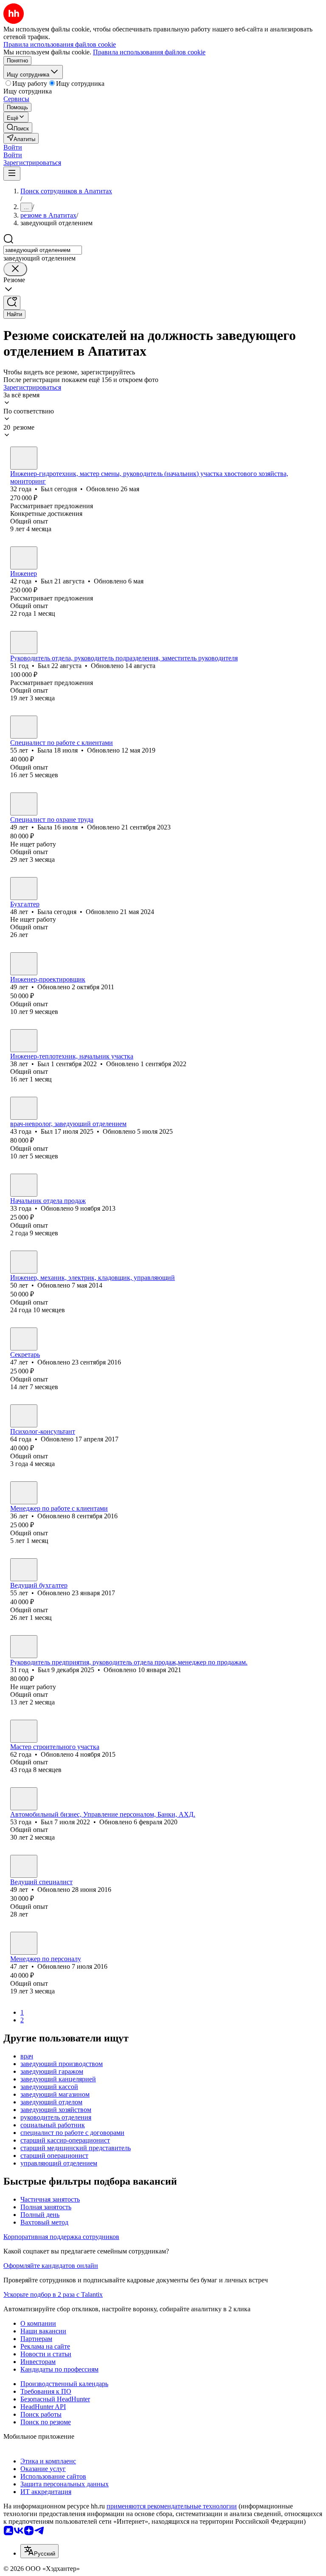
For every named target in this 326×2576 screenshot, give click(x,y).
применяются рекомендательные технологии (172, 2506)
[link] (18, 128)
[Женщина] (24, 727)
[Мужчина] (24, 458)
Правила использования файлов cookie (149, 52)
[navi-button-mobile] (12, 174)
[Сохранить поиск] (12, 303)
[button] (13, 147)
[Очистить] (15, 269)
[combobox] (43, 250)
